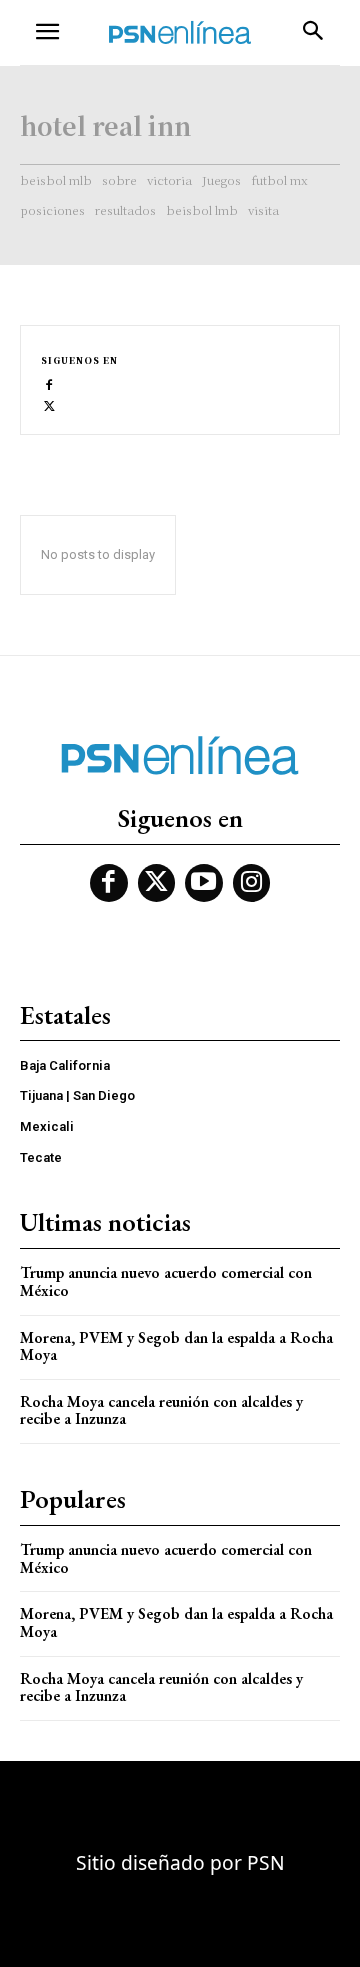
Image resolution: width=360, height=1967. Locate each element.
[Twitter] (49, 404)
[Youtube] (204, 883)
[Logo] (180, 32)
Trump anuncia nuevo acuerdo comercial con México (166, 1281)
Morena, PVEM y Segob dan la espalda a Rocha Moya (176, 1346)
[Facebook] (49, 383)
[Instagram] (252, 883)
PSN (266, 1862)
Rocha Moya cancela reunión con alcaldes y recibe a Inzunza (161, 1410)
